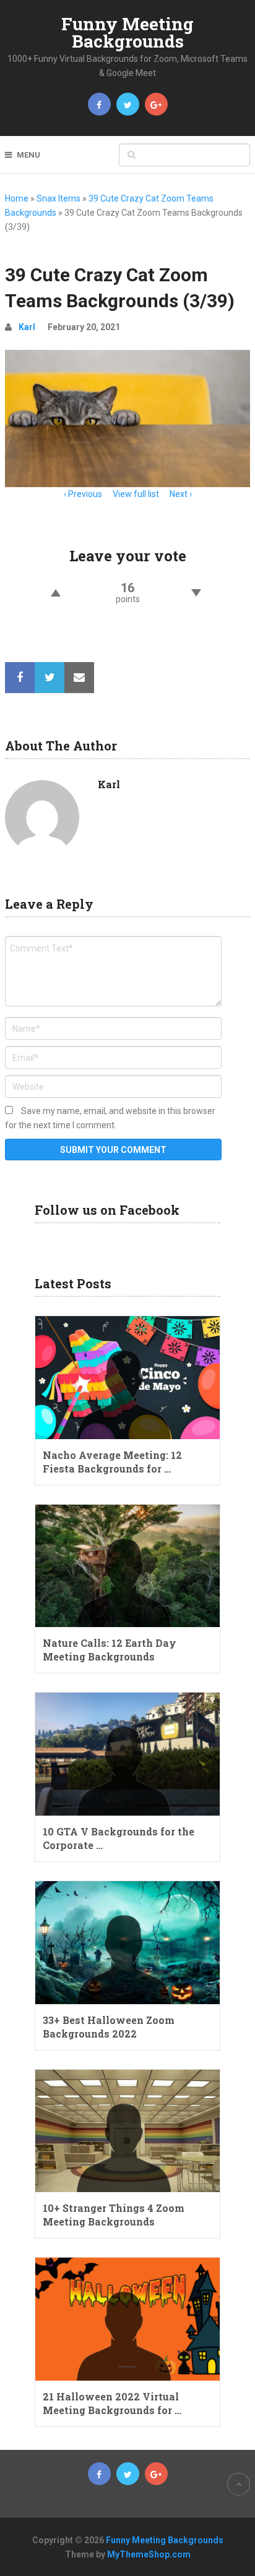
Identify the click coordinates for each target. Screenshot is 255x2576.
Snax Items (58, 198)
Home (17, 198)
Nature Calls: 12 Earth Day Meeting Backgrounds (110, 1650)
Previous (85, 494)
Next (179, 494)
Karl (27, 327)
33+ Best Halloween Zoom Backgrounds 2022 (109, 2027)
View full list (136, 494)
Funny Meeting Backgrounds (127, 32)
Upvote (55, 593)
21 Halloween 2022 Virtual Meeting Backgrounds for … (112, 2403)
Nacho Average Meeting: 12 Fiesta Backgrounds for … (112, 1462)
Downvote (197, 593)
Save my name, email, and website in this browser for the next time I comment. (110, 1118)
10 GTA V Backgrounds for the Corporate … (119, 1838)
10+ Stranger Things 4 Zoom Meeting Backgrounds (114, 2215)
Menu (28, 155)
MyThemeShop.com (149, 2554)
